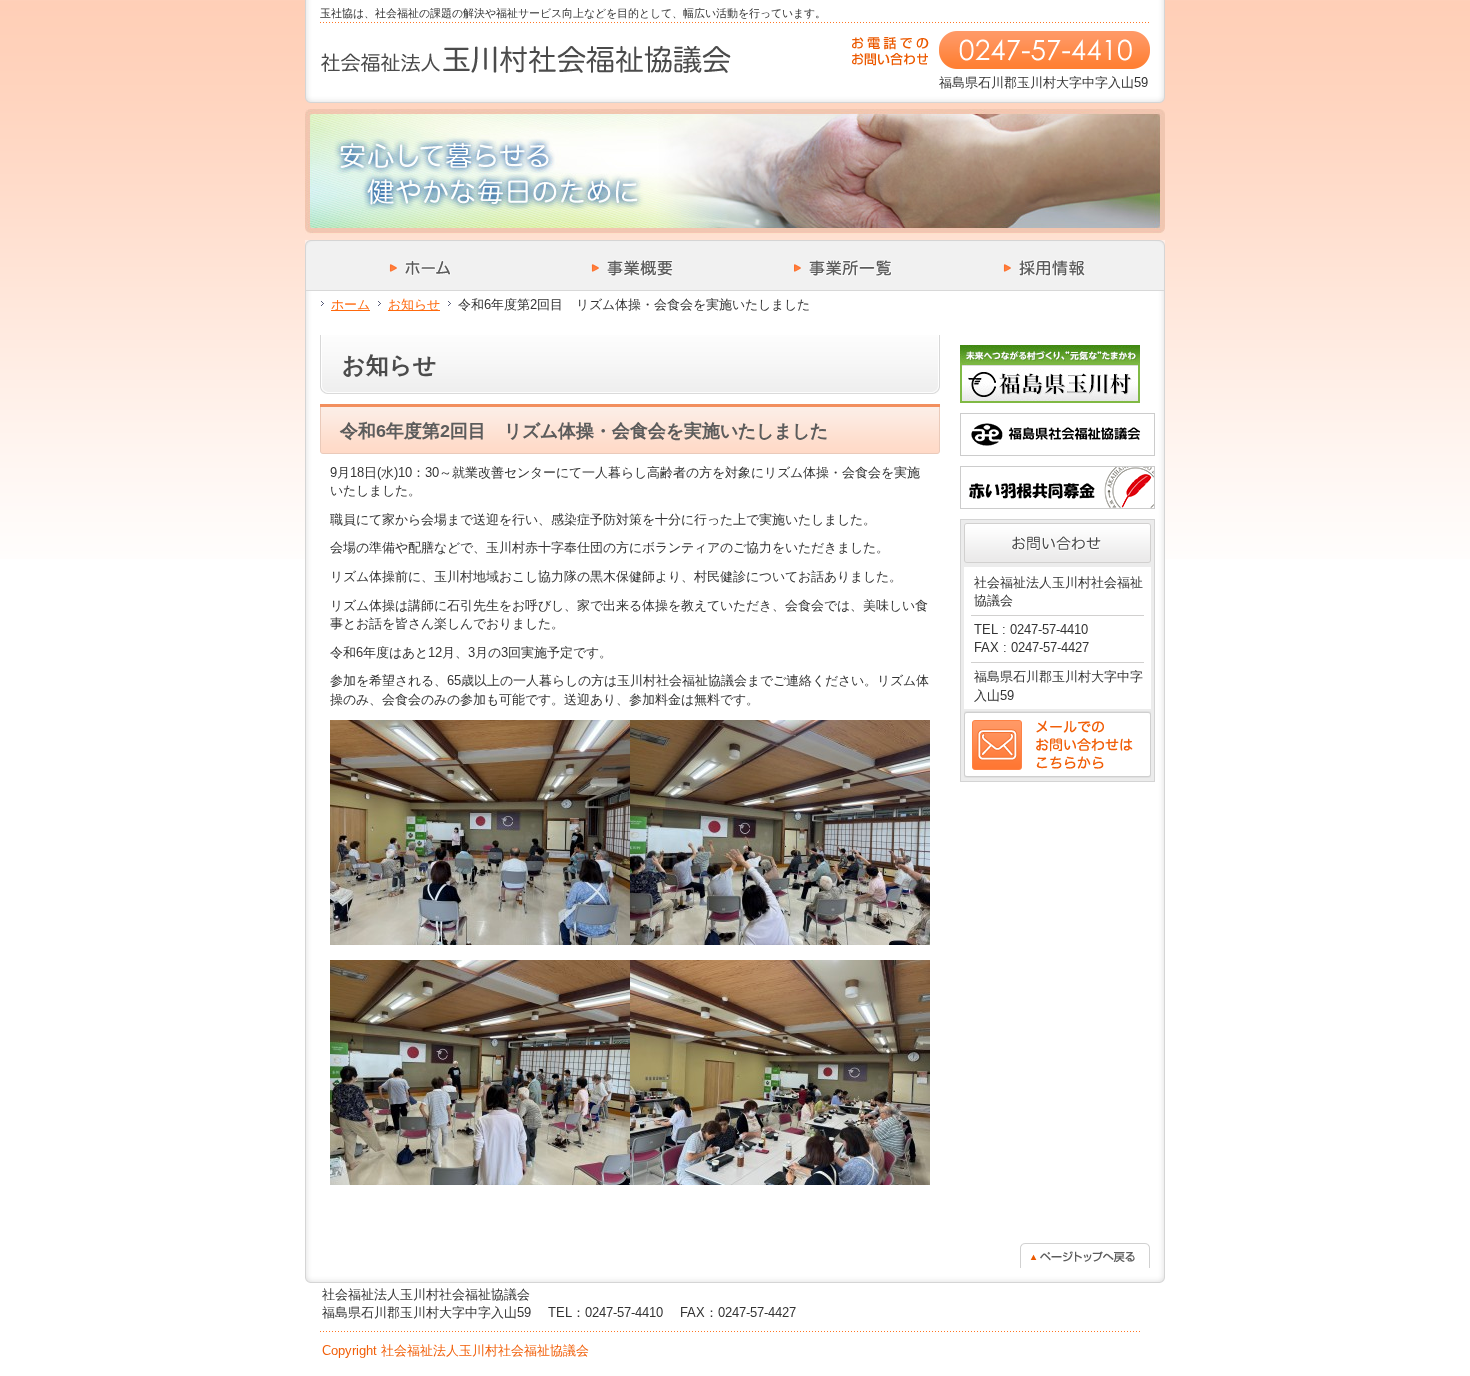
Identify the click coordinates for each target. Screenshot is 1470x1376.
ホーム (350, 304)
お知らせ (414, 304)
